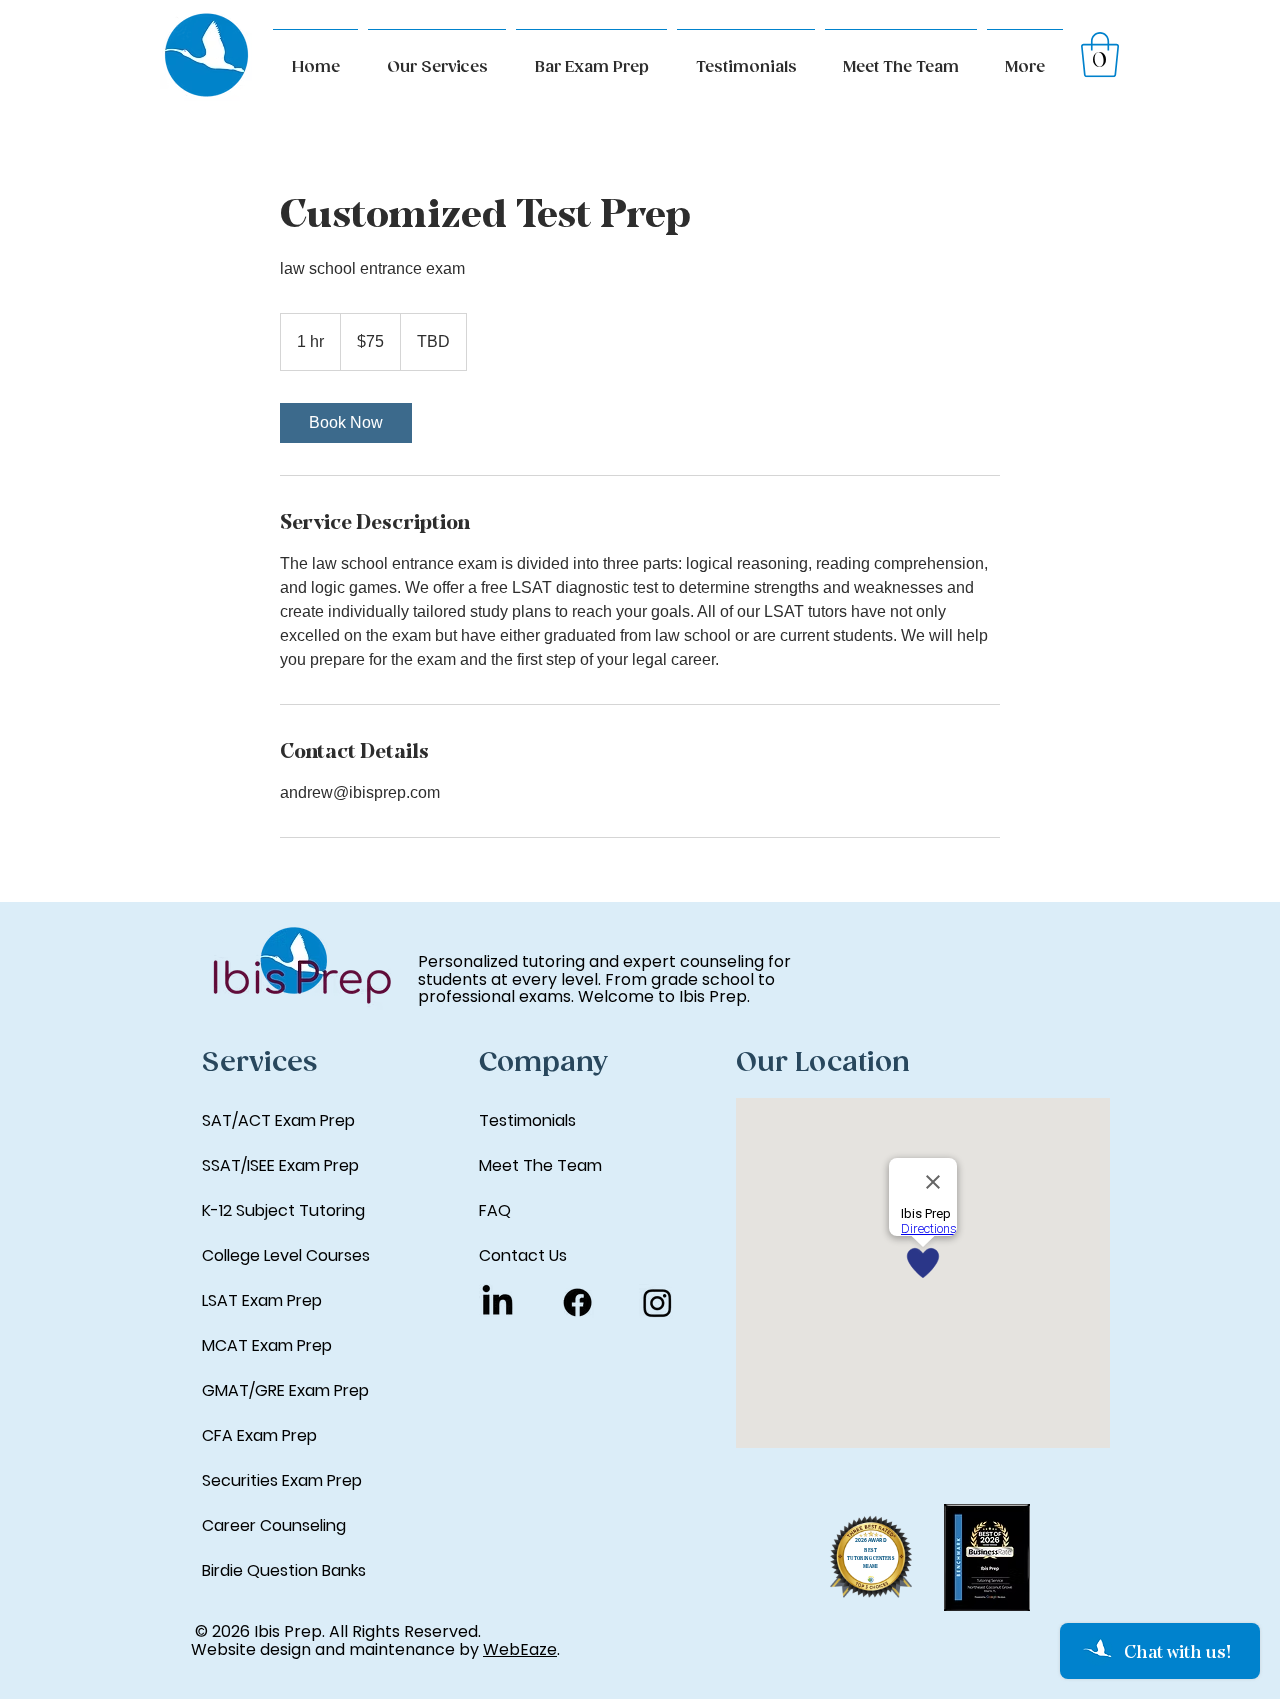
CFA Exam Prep (259, 1435)
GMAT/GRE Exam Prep (285, 1390)
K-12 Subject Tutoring (283, 1210)
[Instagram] (657, 1302)
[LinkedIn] (497, 1302)
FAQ (495, 1210)
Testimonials (527, 1120)
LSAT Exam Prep (262, 1300)
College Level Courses (286, 1255)
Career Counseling (274, 1525)
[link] (346, 423)
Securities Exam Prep (282, 1480)
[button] (1025, 59)
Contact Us (523, 1255)
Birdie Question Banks (284, 1570)
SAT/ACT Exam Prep (278, 1120)
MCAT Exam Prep (267, 1345)
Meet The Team (540, 1165)
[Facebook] (577, 1302)
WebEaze (520, 1649)
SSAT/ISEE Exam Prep (280, 1165)
